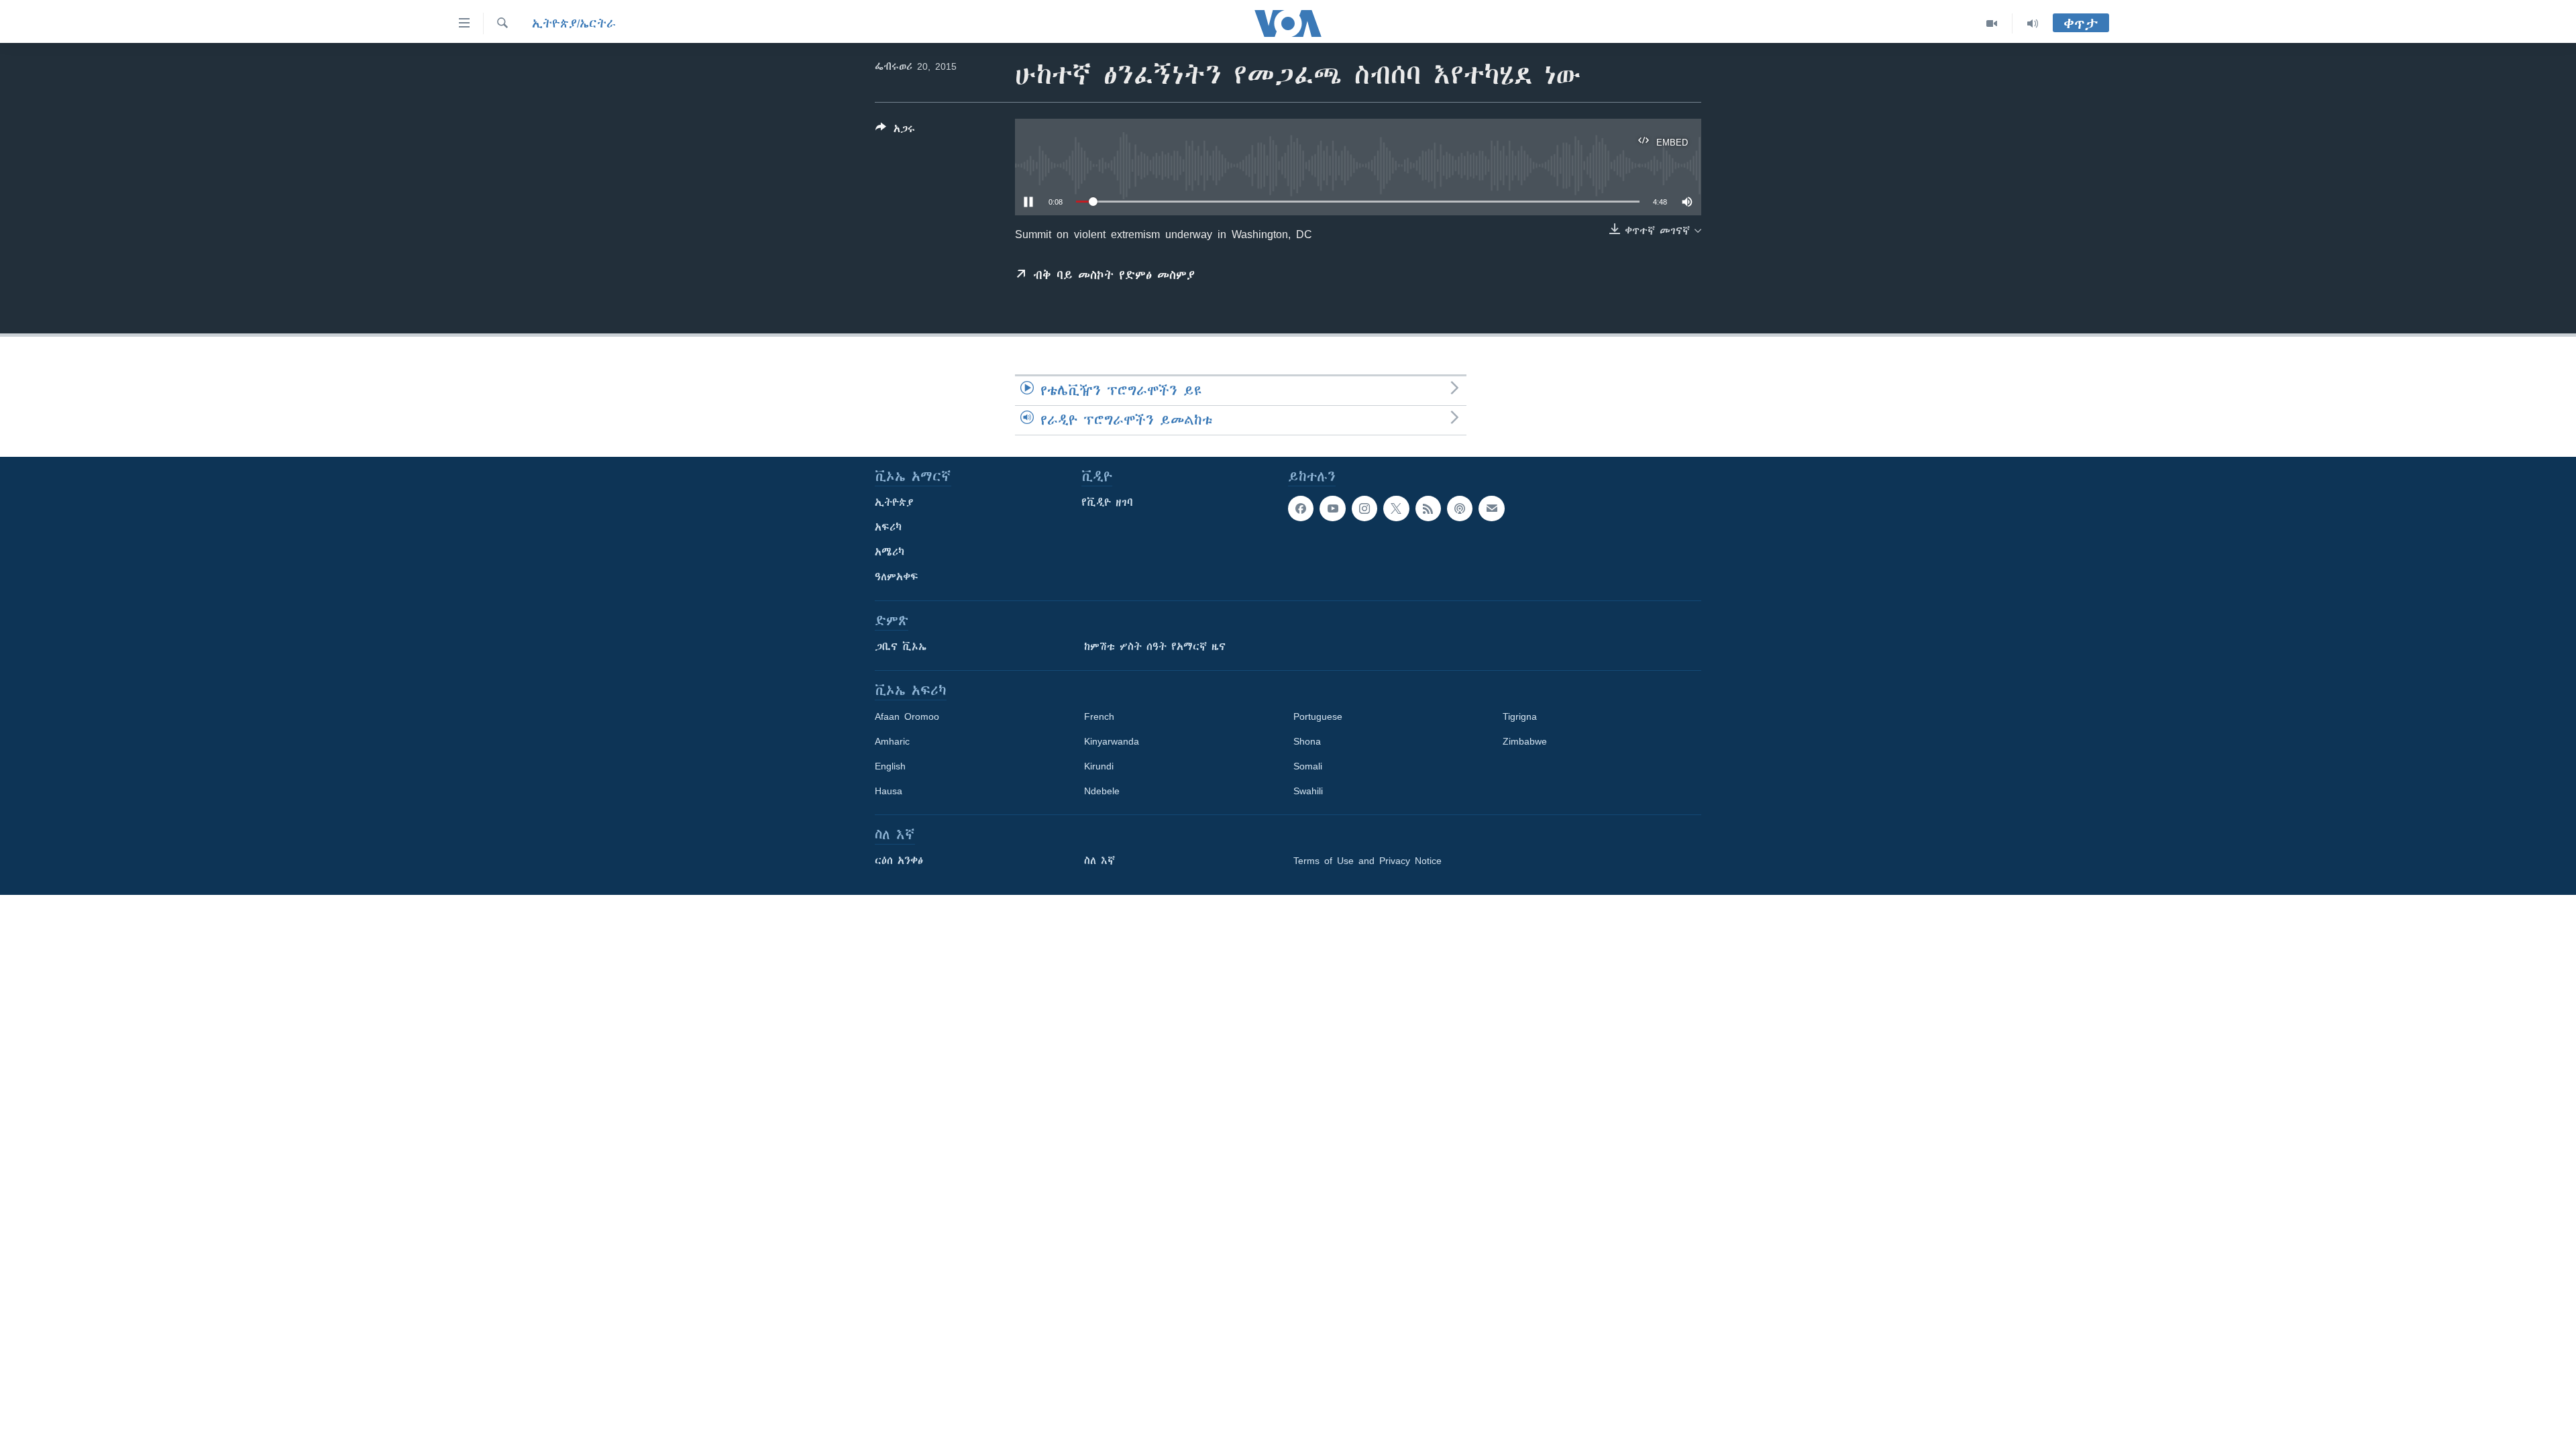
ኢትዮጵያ (894, 502)
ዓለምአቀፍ (897, 577)
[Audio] (2033, 23)
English (890, 766)
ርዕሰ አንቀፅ (899, 861)
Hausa (889, 791)
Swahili (1308, 791)
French (1099, 716)
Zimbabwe (1525, 741)
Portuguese (1318, 716)
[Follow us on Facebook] (1301, 508)
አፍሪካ (888, 527)
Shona (1307, 741)
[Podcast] (1460, 508)
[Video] (1992, 23)
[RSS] (1428, 508)
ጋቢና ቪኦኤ (901, 647)
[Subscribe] (1491, 508)
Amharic (892, 741)
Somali (1308, 766)
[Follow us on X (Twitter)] (1396, 508)
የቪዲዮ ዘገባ (1107, 502)
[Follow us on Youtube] (1332, 508)
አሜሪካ (890, 552)
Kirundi (1099, 766)
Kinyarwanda (1112, 741)
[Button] (895, 131)
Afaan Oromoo (907, 716)
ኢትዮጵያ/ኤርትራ (574, 23)
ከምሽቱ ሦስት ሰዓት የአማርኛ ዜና (1155, 647)
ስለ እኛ (1099, 861)
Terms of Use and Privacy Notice (1367, 861)
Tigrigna (1520, 716)
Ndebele (1102, 791)
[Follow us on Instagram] (1364, 508)
